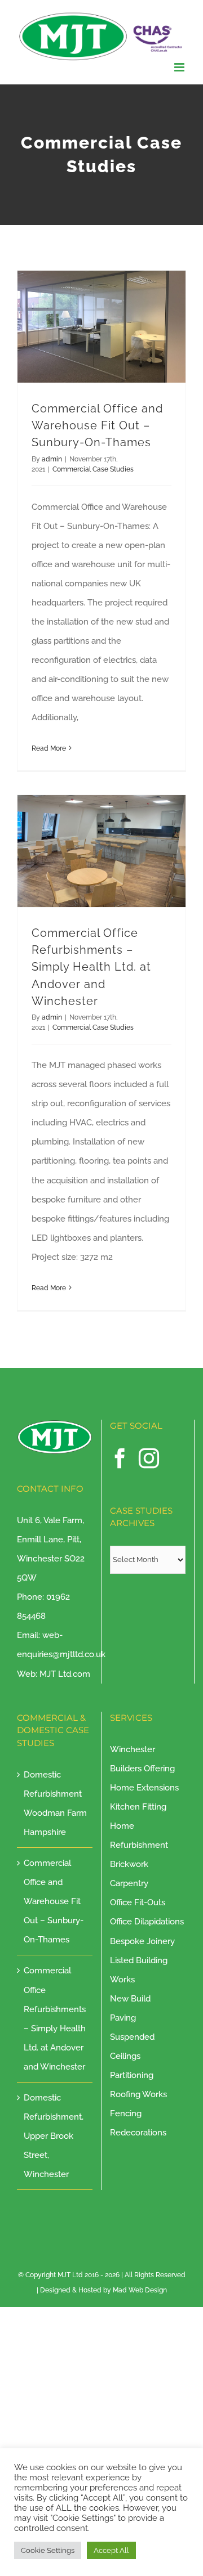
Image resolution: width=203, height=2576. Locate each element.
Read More (49, 748)
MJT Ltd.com (65, 1674)
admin (52, 459)
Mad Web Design (140, 2290)
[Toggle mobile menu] (180, 67)
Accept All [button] (111, 2550)
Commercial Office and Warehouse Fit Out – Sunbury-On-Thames (97, 426)
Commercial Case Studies (93, 469)
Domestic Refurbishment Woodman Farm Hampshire (55, 1803)
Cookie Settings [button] (48, 2550)
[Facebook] (120, 1458)
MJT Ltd (70, 2275)
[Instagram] (149, 1458)
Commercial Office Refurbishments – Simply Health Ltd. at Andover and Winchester (91, 967)
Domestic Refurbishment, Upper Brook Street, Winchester (54, 2136)
